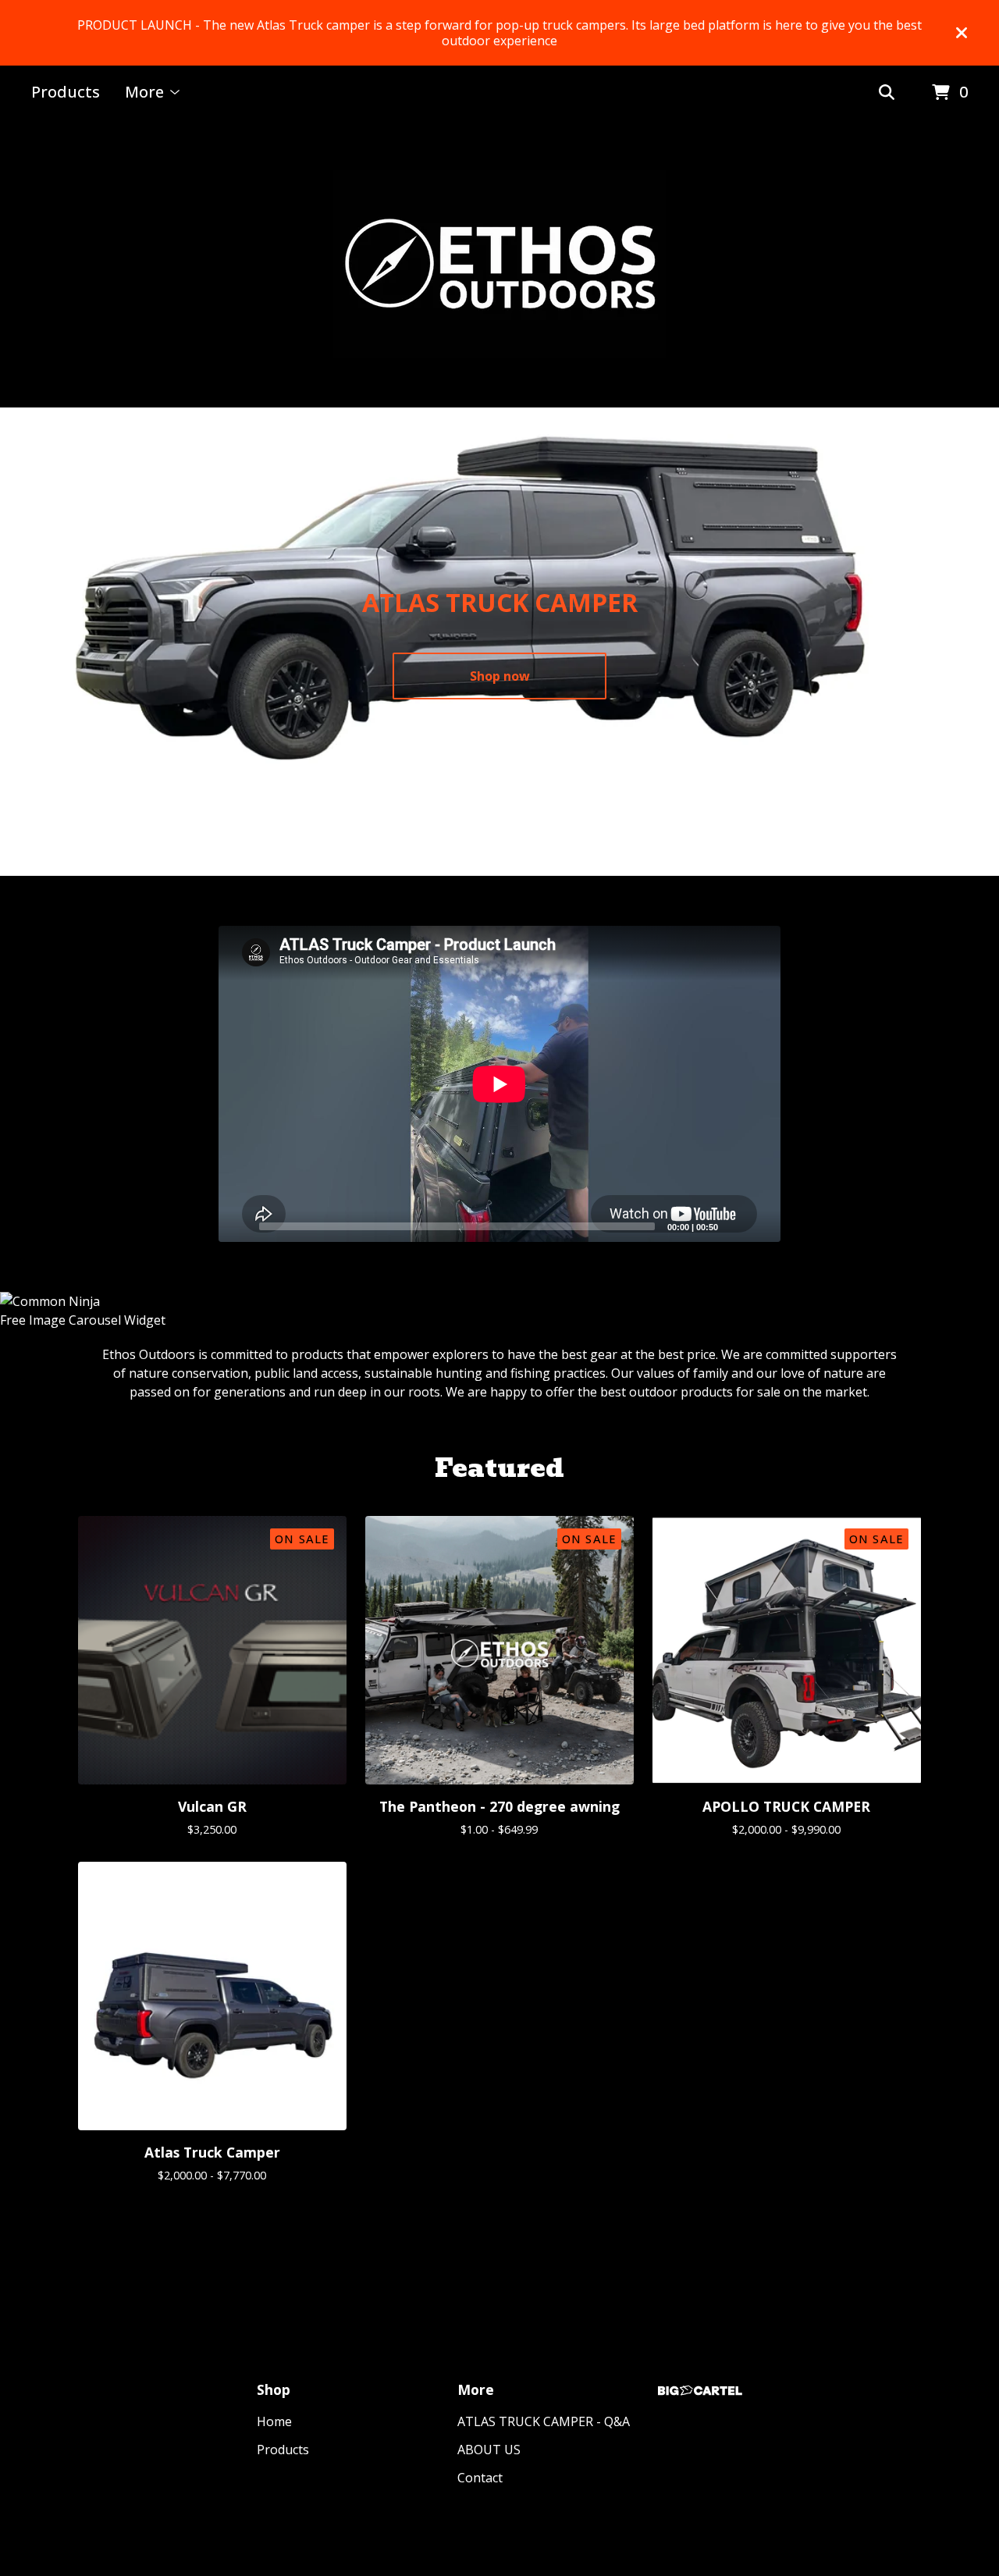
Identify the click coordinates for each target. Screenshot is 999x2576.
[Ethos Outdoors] (499, 264)
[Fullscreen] (759, 1226)
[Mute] (734, 1226)
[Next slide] (974, 630)
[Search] (887, 93)
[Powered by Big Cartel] (700, 2391)
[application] (499, 1084)
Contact (480, 2478)
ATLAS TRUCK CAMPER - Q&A (544, 2421)
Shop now (500, 676)
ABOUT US (489, 2450)
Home (274, 2421)
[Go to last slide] (25, 630)
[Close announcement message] (962, 33)
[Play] (238, 1226)
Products (66, 92)
